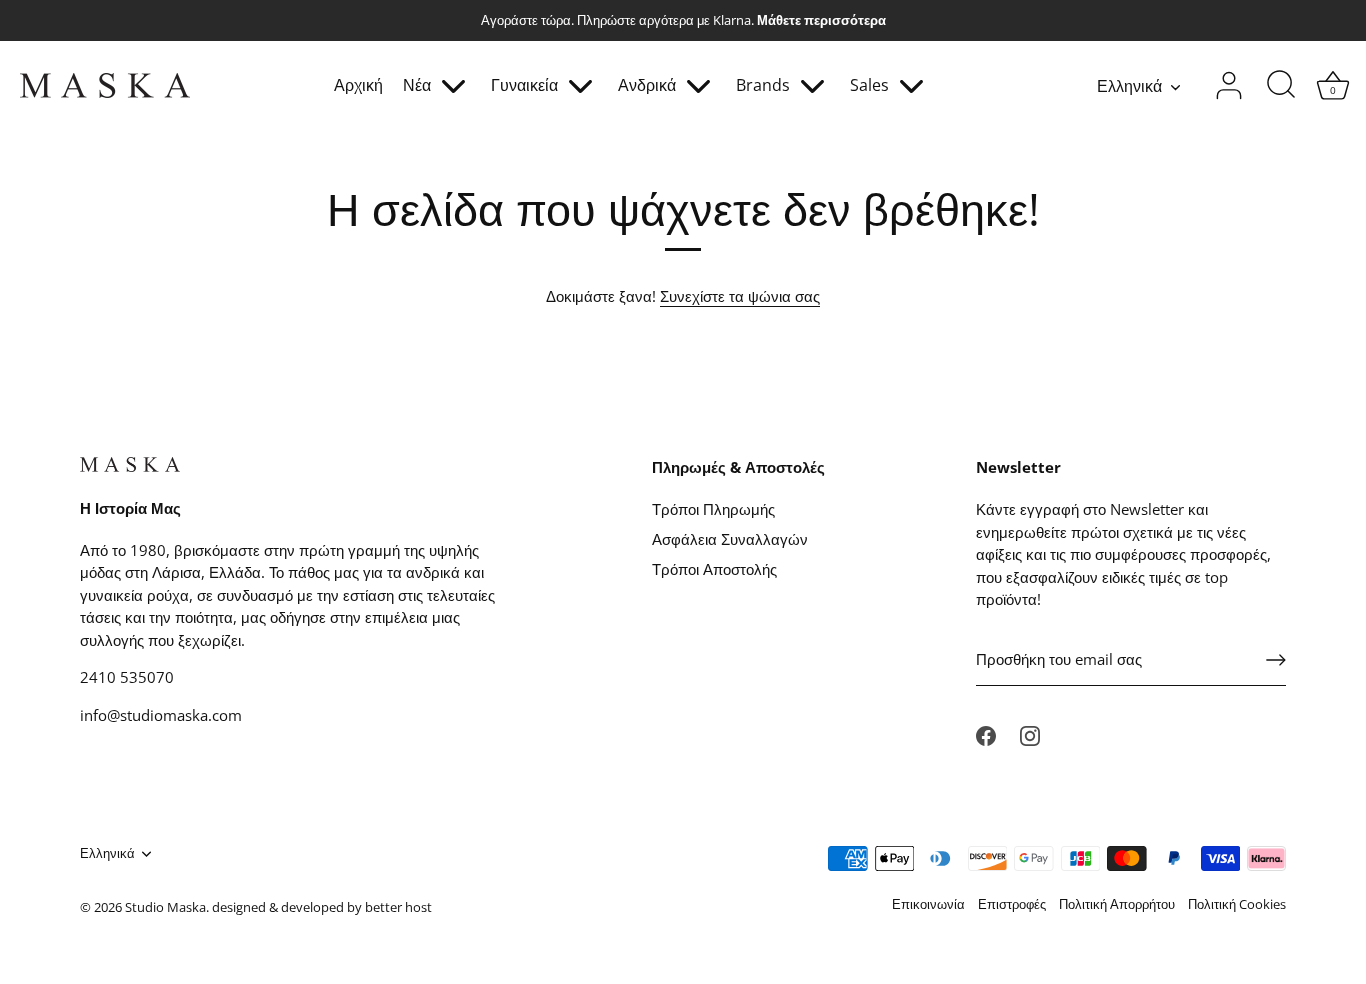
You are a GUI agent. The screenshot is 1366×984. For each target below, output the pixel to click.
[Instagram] (1030, 734)
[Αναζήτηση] (1281, 86)
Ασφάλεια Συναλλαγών (730, 539)
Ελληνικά (1129, 86)
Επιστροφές (1012, 904)
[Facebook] (986, 734)
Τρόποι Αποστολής (714, 569)
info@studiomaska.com (161, 715)
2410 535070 (127, 677)
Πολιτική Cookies (1237, 904)
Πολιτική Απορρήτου (1117, 904)
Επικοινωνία (928, 904)
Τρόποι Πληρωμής (713, 509)
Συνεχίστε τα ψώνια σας (740, 296)
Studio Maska (165, 907)
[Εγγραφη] (1276, 660)
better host (398, 907)
